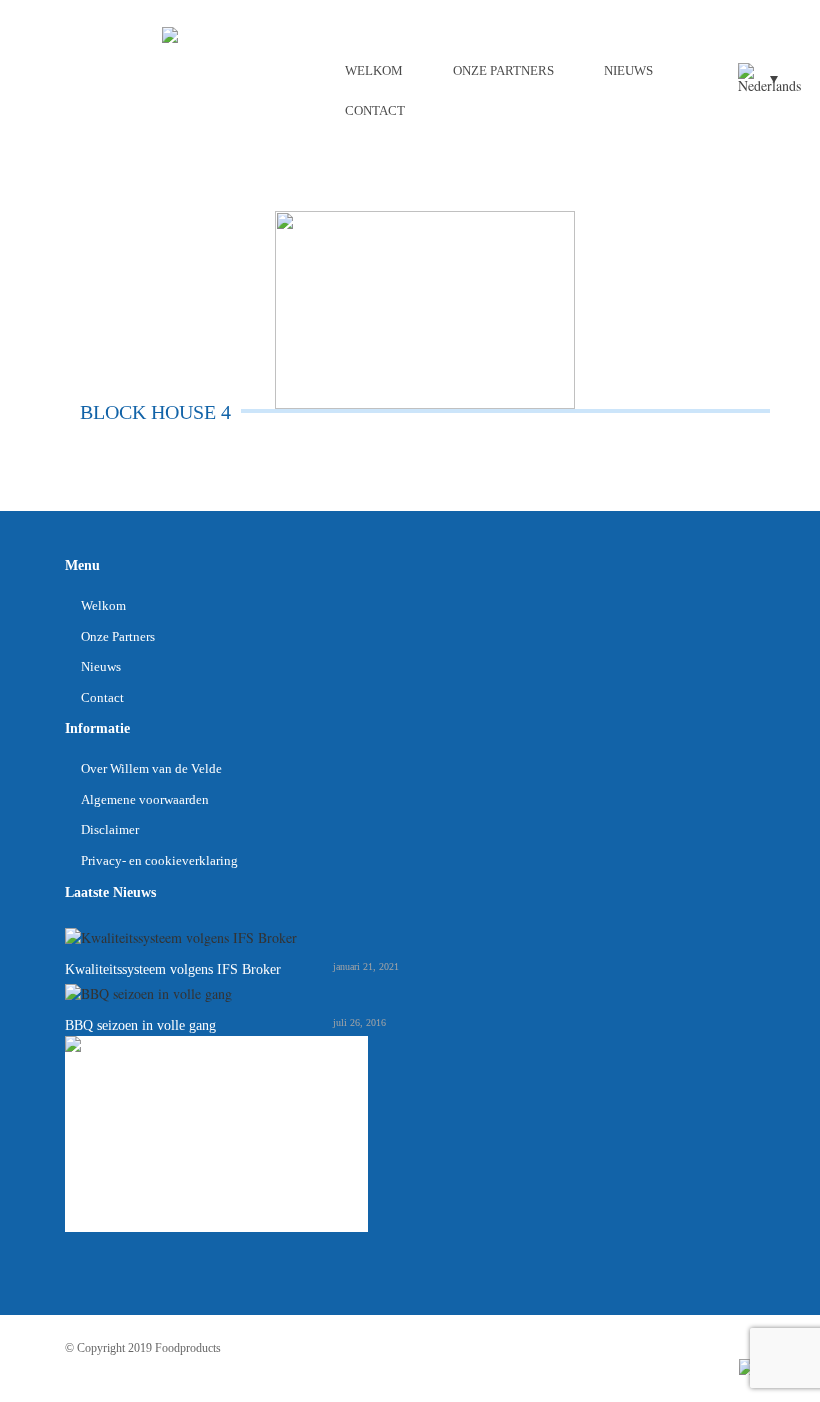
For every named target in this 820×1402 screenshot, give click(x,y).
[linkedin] (747, 1366)
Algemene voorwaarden (145, 799)
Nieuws (628, 70)
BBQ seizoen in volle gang (140, 1025)
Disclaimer (110, 829)
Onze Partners (503, 70)
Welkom (374, 70)
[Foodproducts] (170, 32)
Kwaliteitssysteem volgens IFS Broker (173, 969)
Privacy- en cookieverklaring (159, 860)
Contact (375, 110)
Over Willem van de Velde (151, 768)
